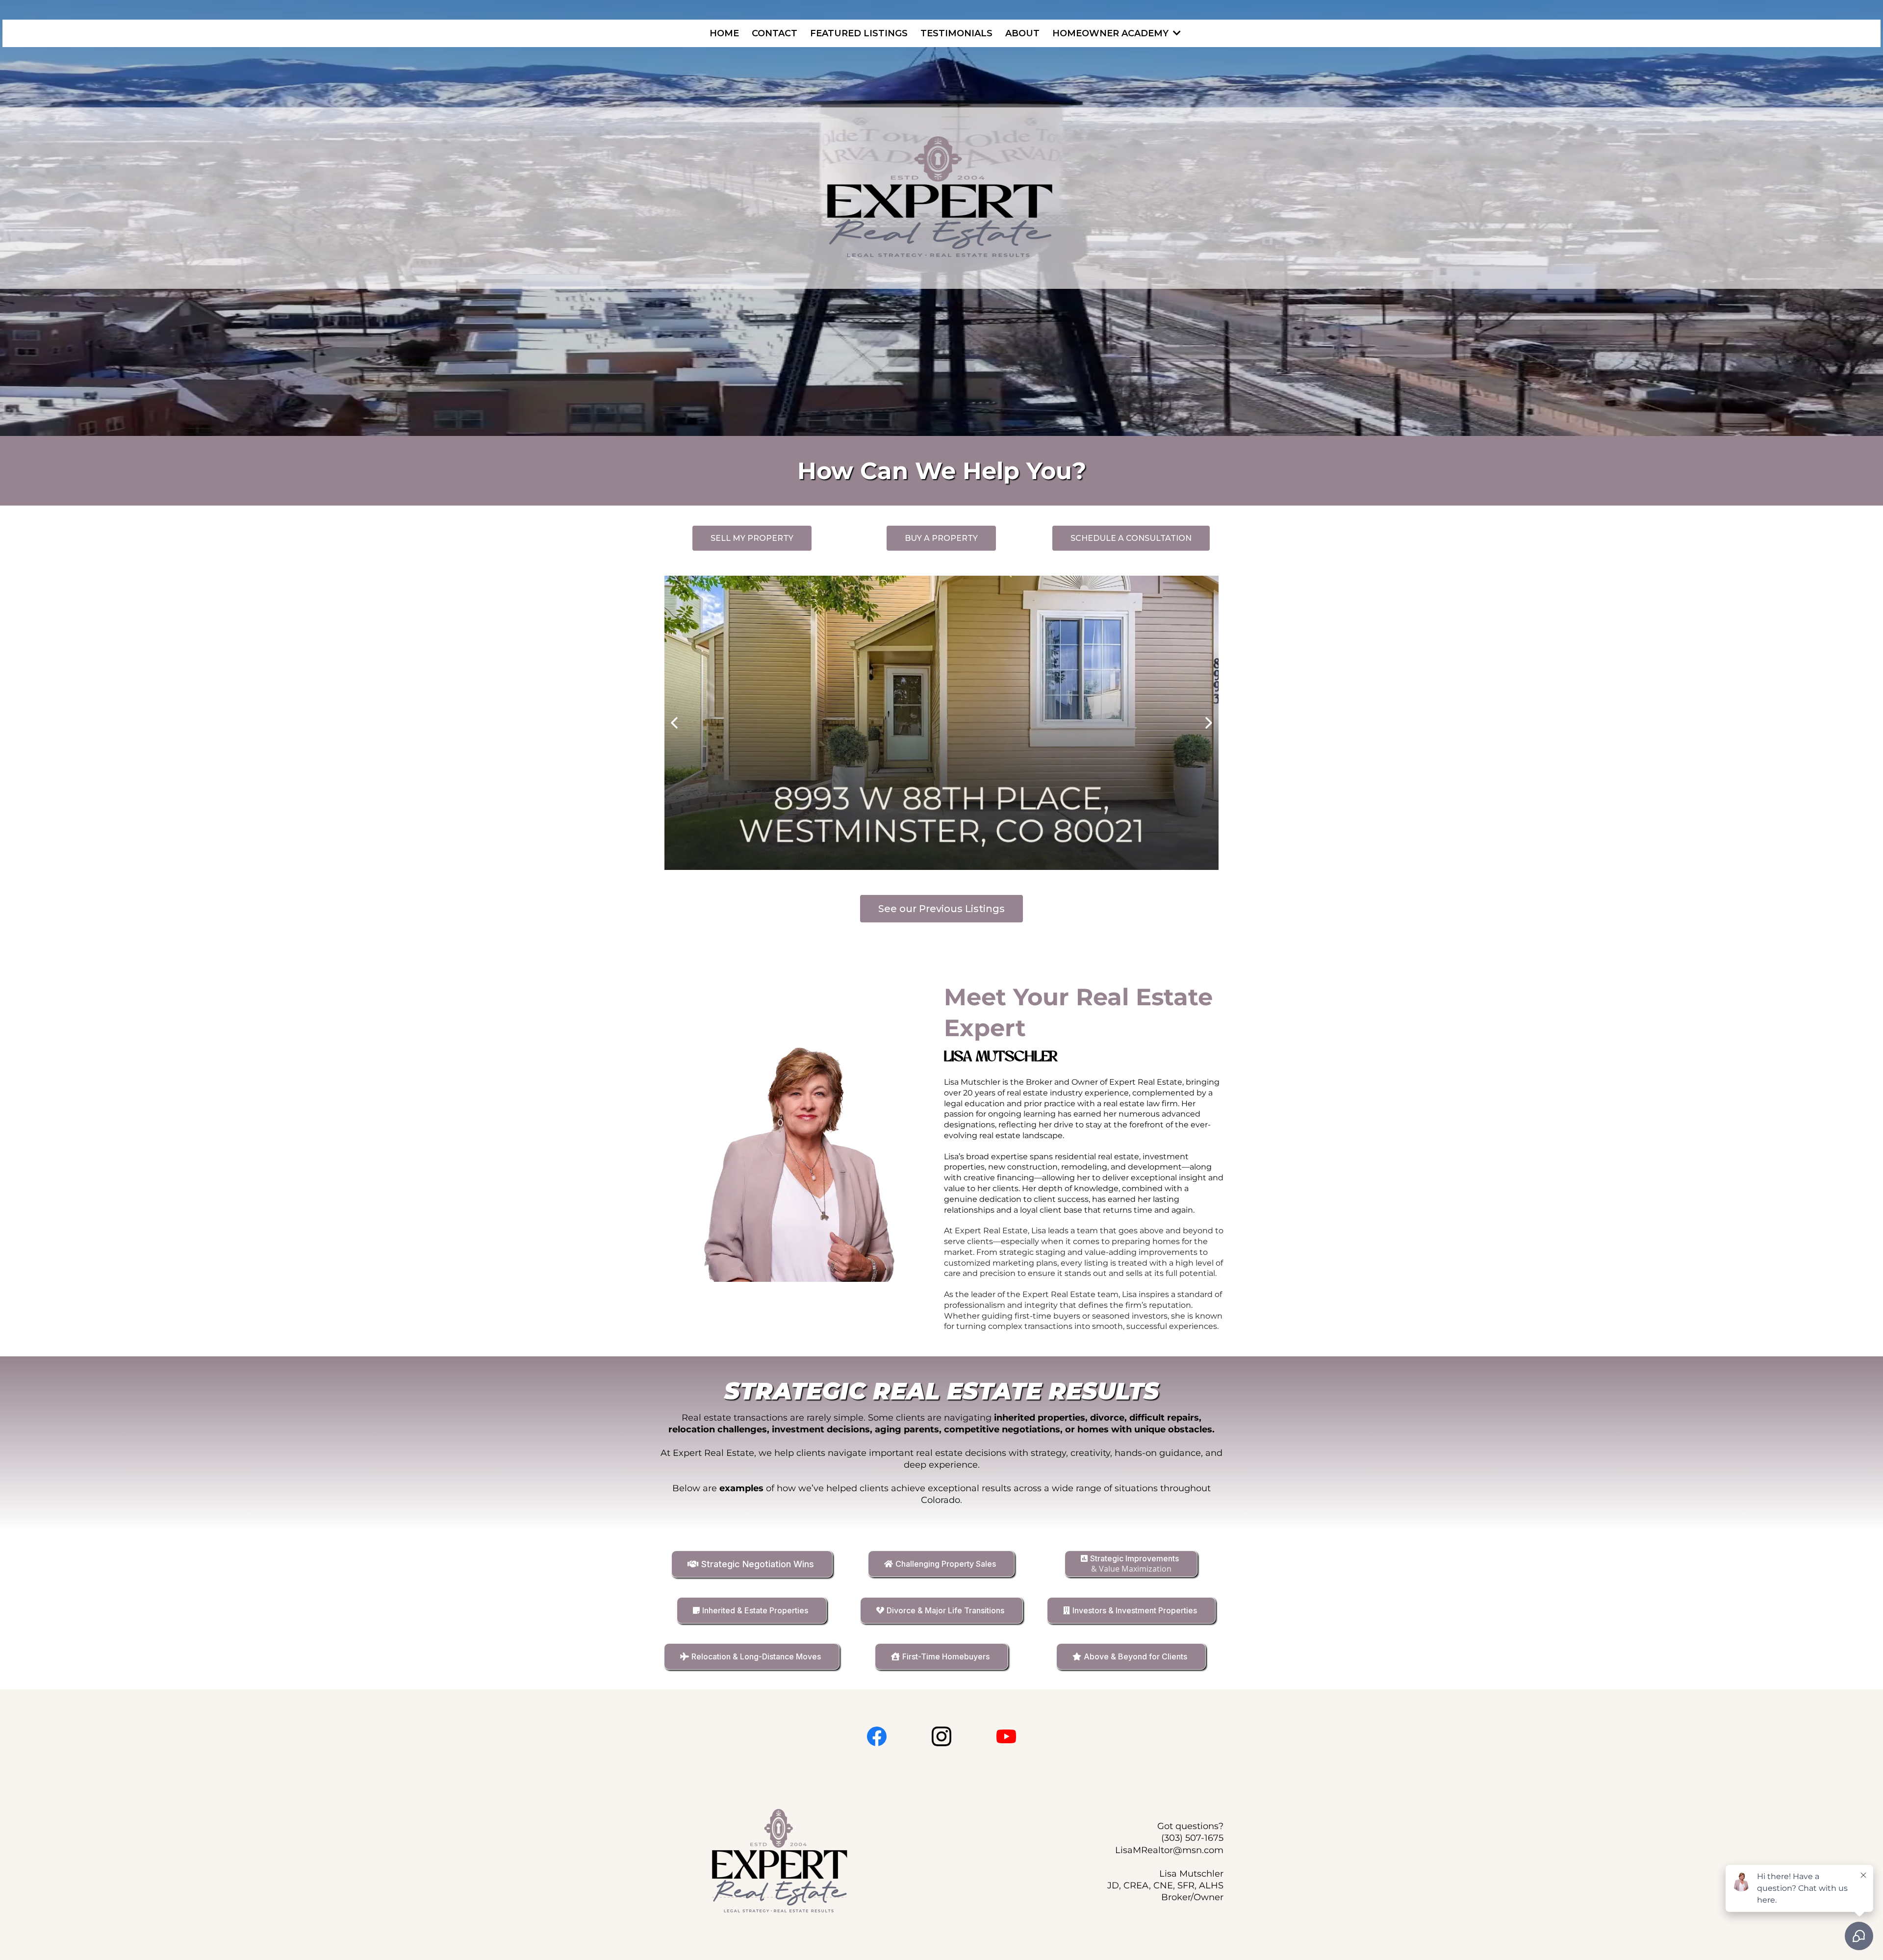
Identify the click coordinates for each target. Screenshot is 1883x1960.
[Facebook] (877, 1736)
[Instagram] (941, 1736)
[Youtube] (1006, 1736)
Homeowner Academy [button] (1112, 33)
